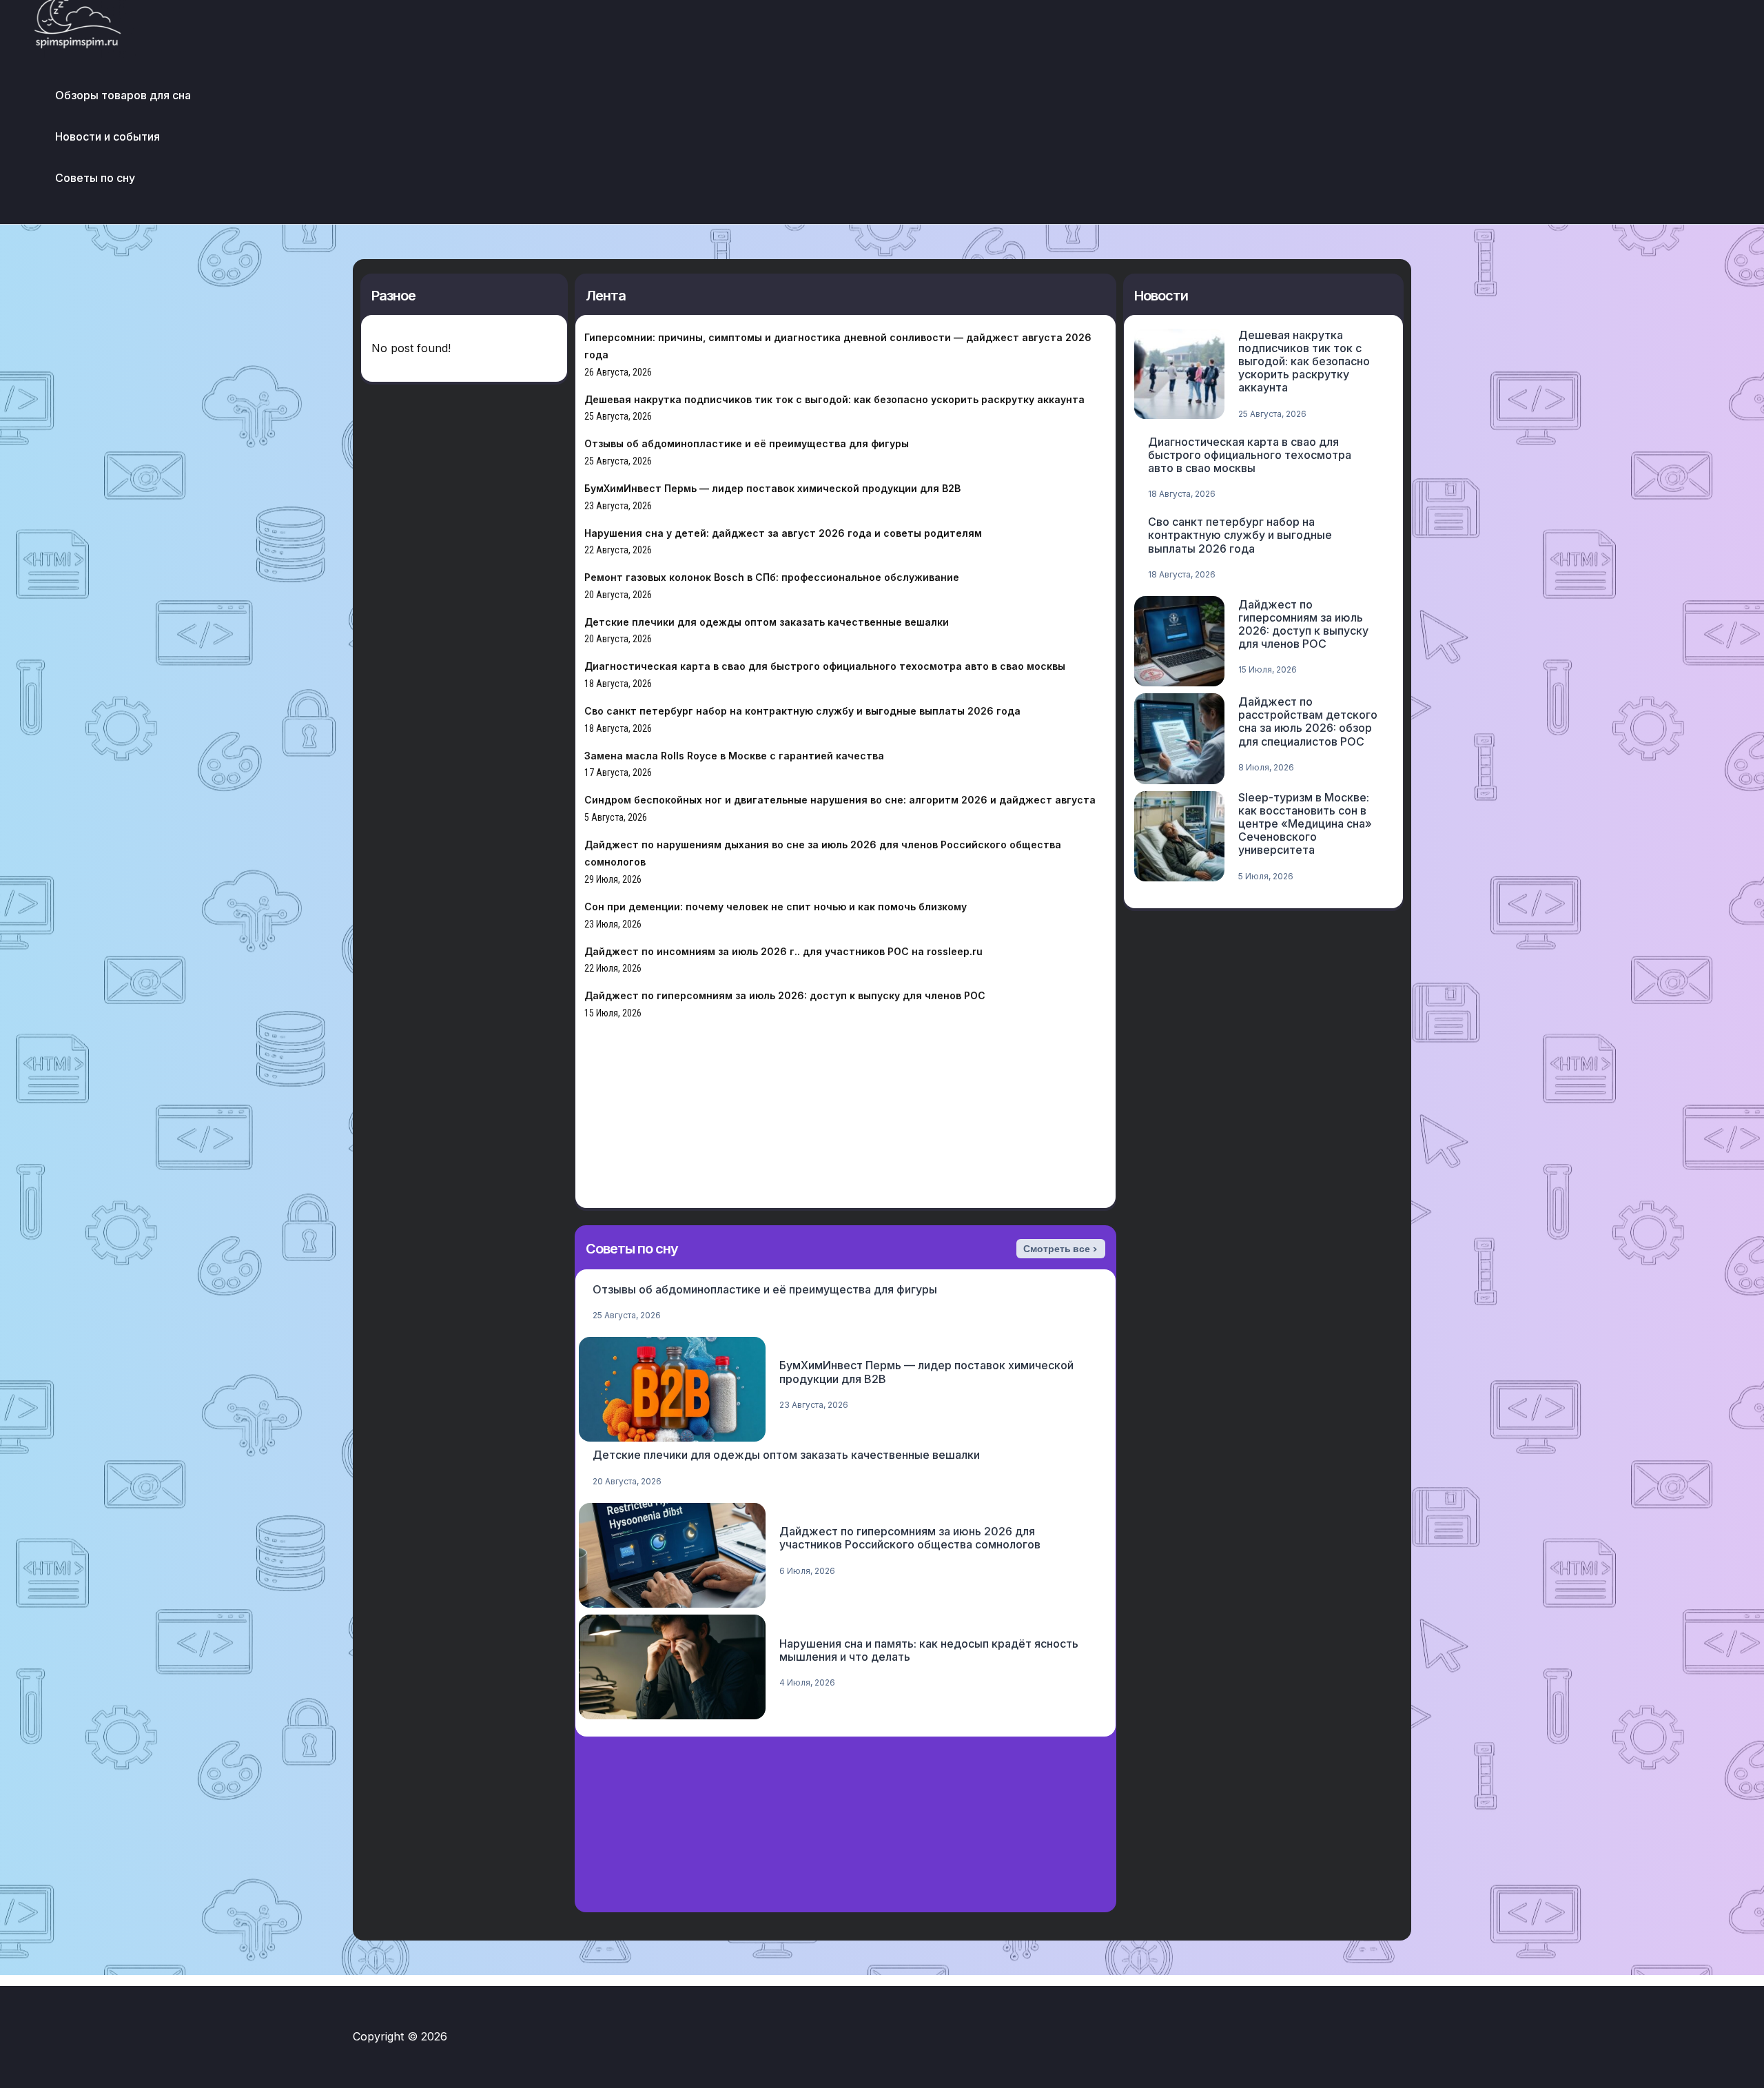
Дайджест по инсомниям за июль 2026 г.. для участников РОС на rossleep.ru (783, 951)
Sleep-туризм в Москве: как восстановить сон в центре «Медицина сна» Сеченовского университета (1305, 824)
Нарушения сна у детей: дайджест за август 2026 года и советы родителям (783, 533)
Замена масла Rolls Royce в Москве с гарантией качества (734, 756)
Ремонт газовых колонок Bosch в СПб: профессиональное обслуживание (772, 577)
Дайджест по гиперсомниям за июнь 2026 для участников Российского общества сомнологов (910, 1538)
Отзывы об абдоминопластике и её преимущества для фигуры (747, 443)
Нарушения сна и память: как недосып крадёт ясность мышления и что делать (929, 1650)
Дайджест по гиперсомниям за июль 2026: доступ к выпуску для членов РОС (785, 995)
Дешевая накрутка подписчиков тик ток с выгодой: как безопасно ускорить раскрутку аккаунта (834, 399)
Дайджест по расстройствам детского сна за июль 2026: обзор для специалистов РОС (1308, 721)
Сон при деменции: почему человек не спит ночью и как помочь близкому (776, 907)
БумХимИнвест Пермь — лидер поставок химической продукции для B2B (772, 488)
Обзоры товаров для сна (123, 95)
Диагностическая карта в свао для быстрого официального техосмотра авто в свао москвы (825, 666)
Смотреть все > (1060, 1249)
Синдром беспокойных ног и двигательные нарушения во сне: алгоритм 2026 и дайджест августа (840, 800)
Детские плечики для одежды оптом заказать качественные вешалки (767, 622)
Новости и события (107, 136)
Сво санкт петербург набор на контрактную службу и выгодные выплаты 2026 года (802, 711)
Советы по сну (95, 178)
